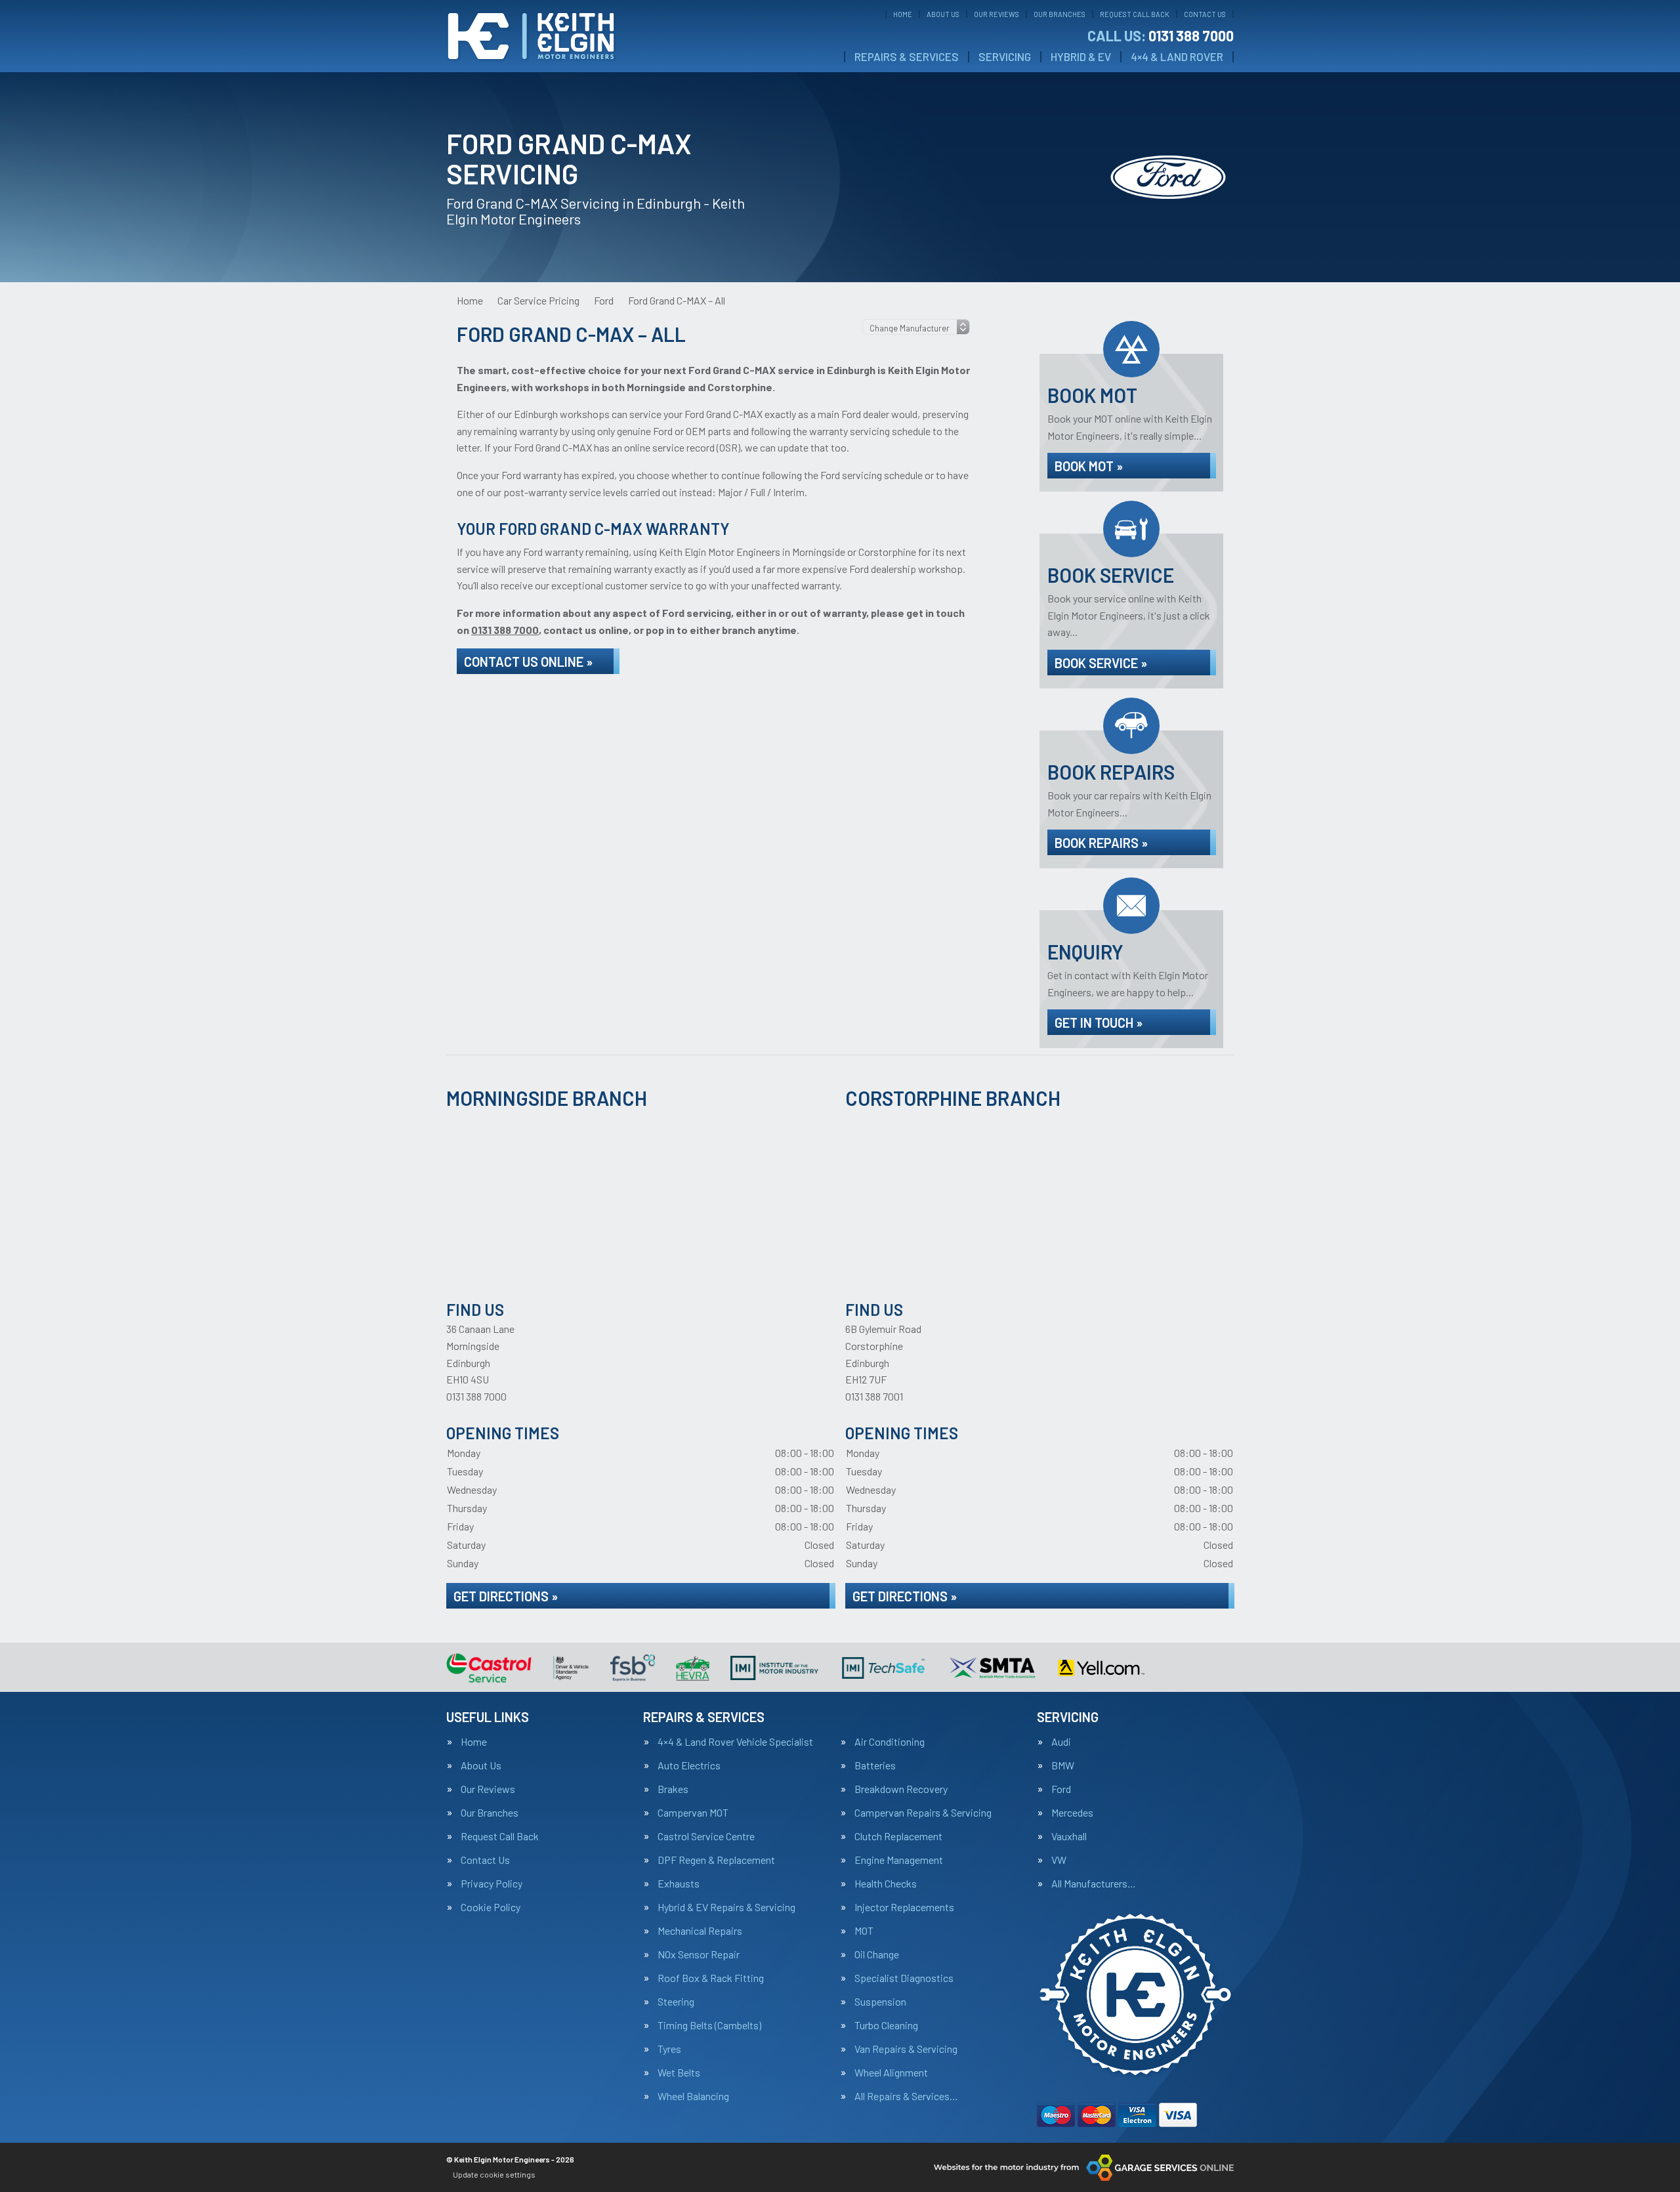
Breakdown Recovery (901, 1789)
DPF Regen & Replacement (716, 1860)
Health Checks (886, 1884)
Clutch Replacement (898, 1836)
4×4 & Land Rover (1177, 57)
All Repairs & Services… (906, 2096)
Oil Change (877, 1954)
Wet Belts (679, 2073)
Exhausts (679, 1884)
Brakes (673, 1789)
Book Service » (1101, 663)
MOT (864, 1931)
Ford (1061, 1789)
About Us (943, 14)
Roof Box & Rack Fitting (711, 1978)
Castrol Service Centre (706, 1836)
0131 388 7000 (1161, 35)
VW (1059, 1860)
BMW (1063, 1765)
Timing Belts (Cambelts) (709, 2025)
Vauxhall (1069, 1836)
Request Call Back (1135, 14)
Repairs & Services (907, 57)
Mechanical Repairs (700, 1931)
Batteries (875, 1765)
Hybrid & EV (1081, 57)
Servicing (1005, 57)
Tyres (669, 2049)
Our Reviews (997, 14)
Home (903, 14)
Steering (676, 2002)
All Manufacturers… (1094, 1884)
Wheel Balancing (693, 2096)
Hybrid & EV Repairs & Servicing (726, 1907)
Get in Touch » (1099, 1022)
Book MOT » (1089, 466)
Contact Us (1205, 14)
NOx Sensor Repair (699, 1954)
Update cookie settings (494, 2174)
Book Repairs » (1101, 843)
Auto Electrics (689, 1765)
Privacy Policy (492, 1884)
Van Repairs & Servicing (906, 2049)
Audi (1061, 1742)
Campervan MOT (693, 1813)
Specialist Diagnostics (904, 1978)
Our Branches (1060, 14)
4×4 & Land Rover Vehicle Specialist (735, 1742)
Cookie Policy (491, 1907)
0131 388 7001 (874, 1396)
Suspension (880, 2002)
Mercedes (1072, 1813)
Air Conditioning (890, 1742)
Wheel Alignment (891, 2073)
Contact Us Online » (528, 662)
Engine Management (899, 1860)
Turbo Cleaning (886, 2025)
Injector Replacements (904, 1907)
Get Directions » (506, 1596)
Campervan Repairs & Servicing (923, 1813)
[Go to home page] (531, 36)
